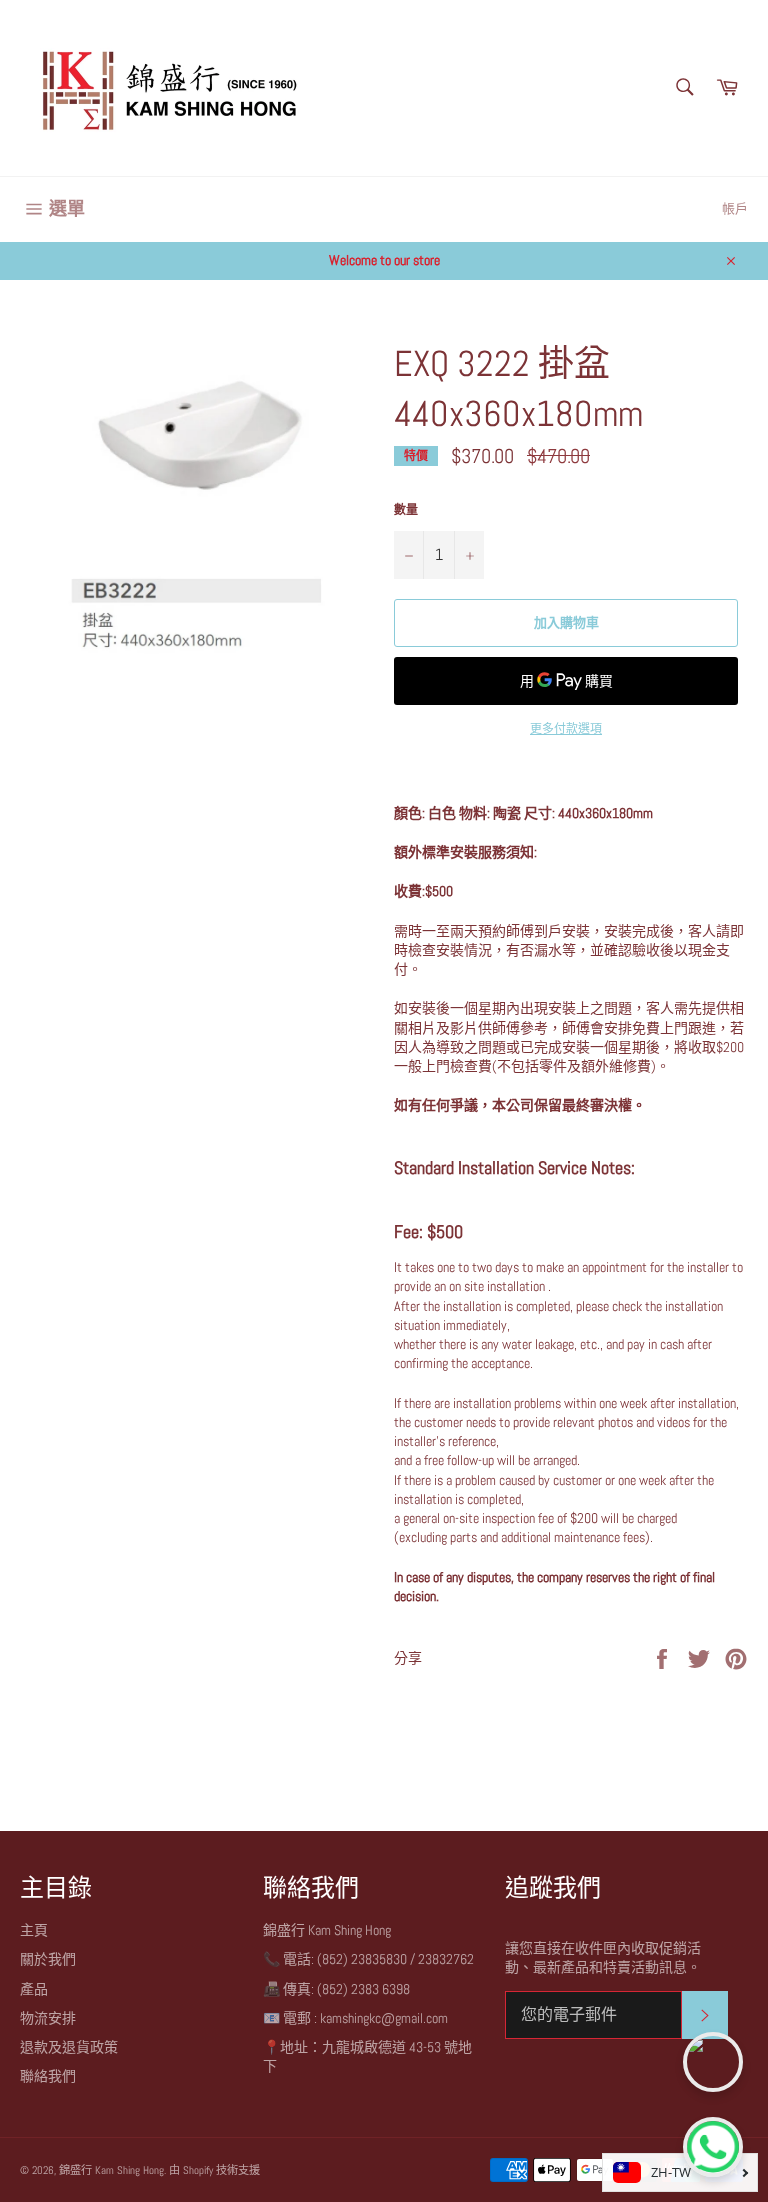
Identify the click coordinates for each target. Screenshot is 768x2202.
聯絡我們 (48, 2076)
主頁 (34, 1930)
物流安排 (48, 2018)
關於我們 (48, 1959)
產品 (34, 1989)
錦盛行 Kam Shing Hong (111, 2170)
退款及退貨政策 (69, 2047)
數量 (406, 510)
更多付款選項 (566, 729)
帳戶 (735, 208)
